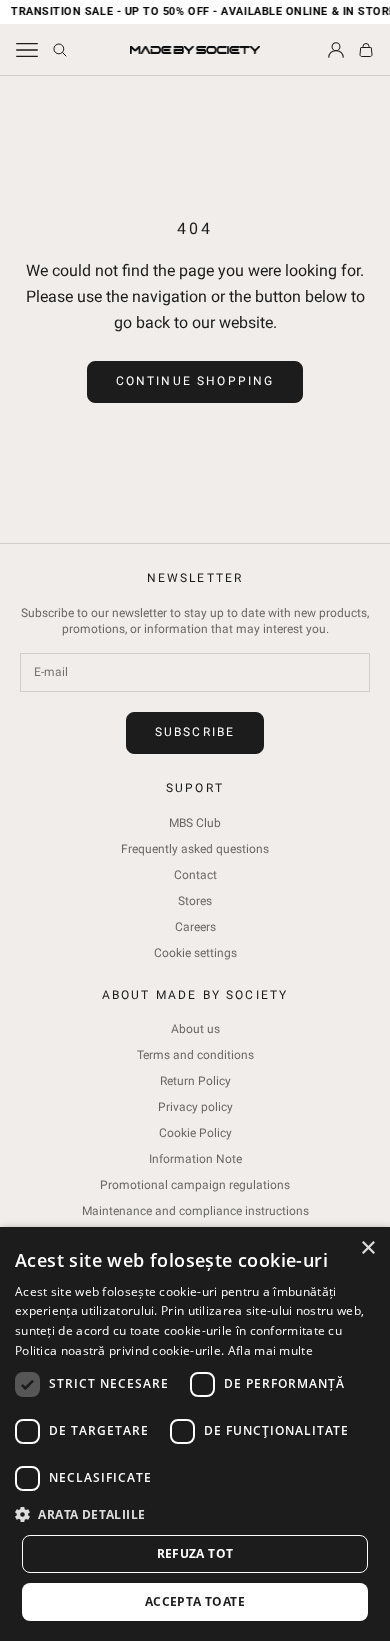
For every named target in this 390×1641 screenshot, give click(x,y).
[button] (195, 1514)
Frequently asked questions (195, 849)
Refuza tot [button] (195, 1553)
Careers (195, 927)
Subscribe (195, 732)
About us (195, 1029)
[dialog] (195, 1434)
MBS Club (195, 823)
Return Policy (195, 1081)
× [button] (367, 1248)
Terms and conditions (195, 1055)
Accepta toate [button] (195, 1601)
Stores (195, 901)
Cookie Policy (195, 1133)
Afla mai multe (270, 1350)
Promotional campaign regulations (195, 1185)
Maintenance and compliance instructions (195, 1211)
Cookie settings (195, 953)
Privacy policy (195, 1107)
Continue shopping (195, 381)
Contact (195, 875)
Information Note (195, 1159)
